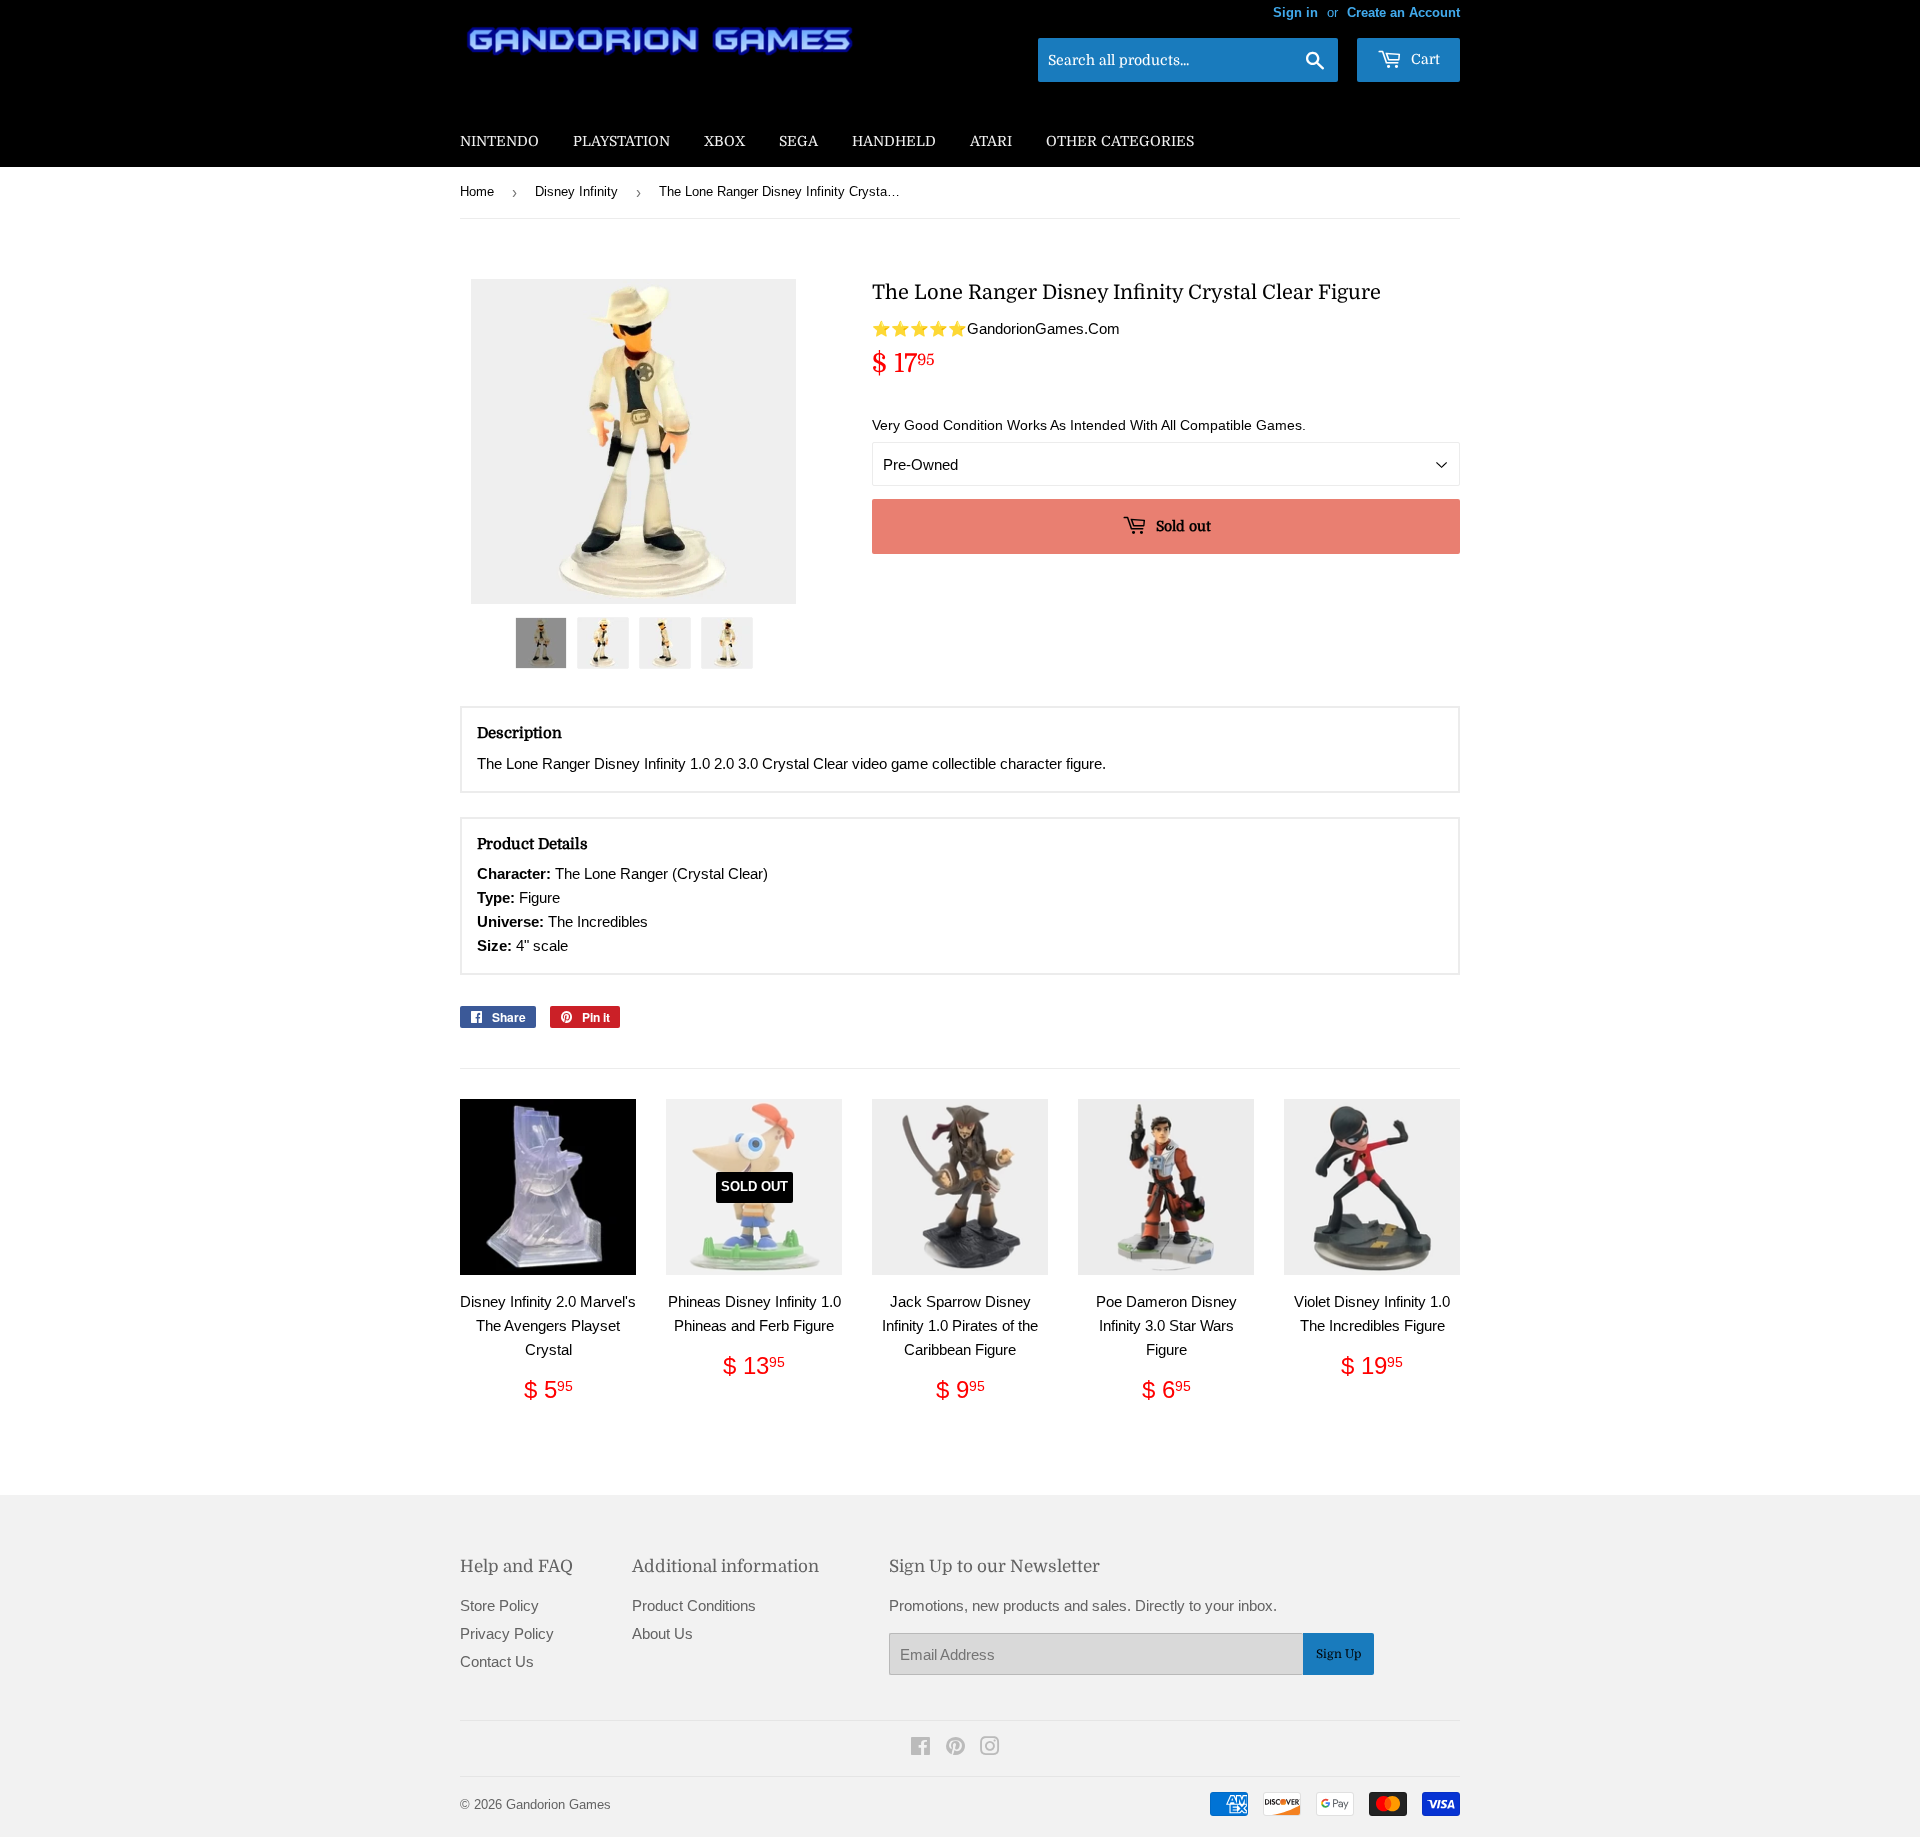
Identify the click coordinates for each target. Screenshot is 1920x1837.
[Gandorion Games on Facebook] (920, 1748)
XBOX (724, 141)
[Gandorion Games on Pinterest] (955, 1748)
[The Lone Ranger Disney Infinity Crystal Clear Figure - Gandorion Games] (541, 643)
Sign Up (1338, 1654)
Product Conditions (694, 1605)
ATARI (991, 141)
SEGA (798, 141)
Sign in (1295, 12)
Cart (1423, 59)
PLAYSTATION (621, 141)
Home (477, 191)
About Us (662, 1633)
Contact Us (497, 1661)
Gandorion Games (558, 1804)
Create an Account (1403, 12)
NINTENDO (499, 141)
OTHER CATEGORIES (1120, 141)
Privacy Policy (507, 1633)
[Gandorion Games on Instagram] (990, 1748)
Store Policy (499, 1605)
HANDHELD (894, 141)
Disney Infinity (576, 191)
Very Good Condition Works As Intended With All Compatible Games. (1089, 425)
